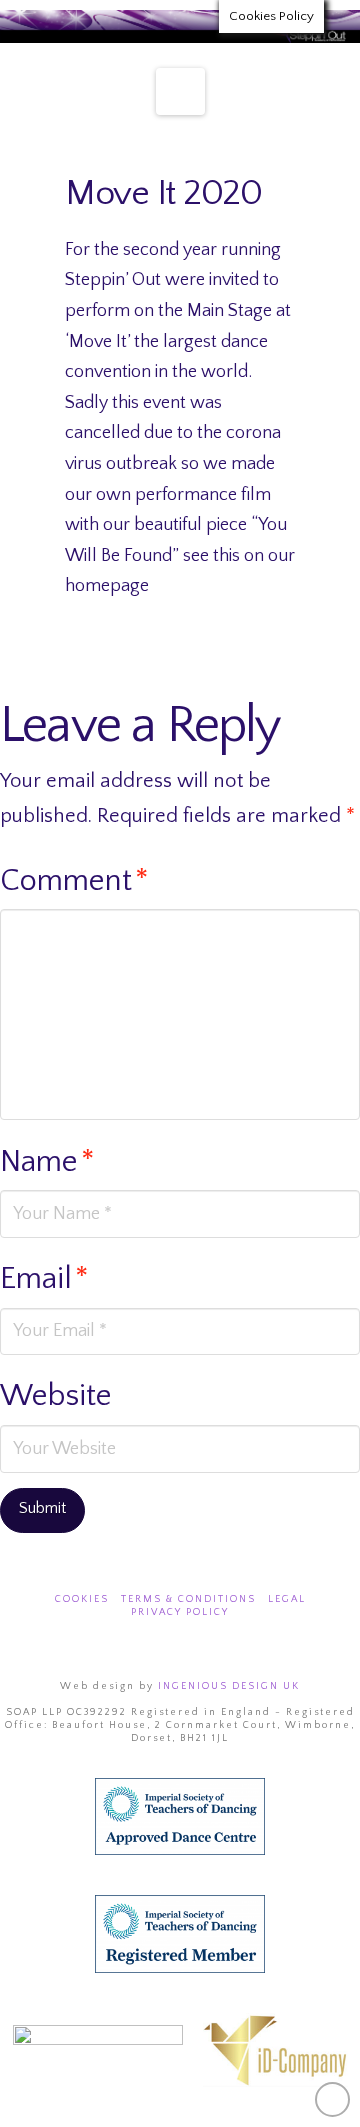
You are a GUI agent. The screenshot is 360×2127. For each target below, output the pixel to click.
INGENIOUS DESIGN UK (229, 1686)
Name (47, 1162)
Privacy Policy (180, 1612)
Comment (74, 881)
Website (56, 1396)
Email (44, 1279)
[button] (180, 91)
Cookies (82, 1599)
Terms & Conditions (188, 1599)
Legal (287, 1599)
